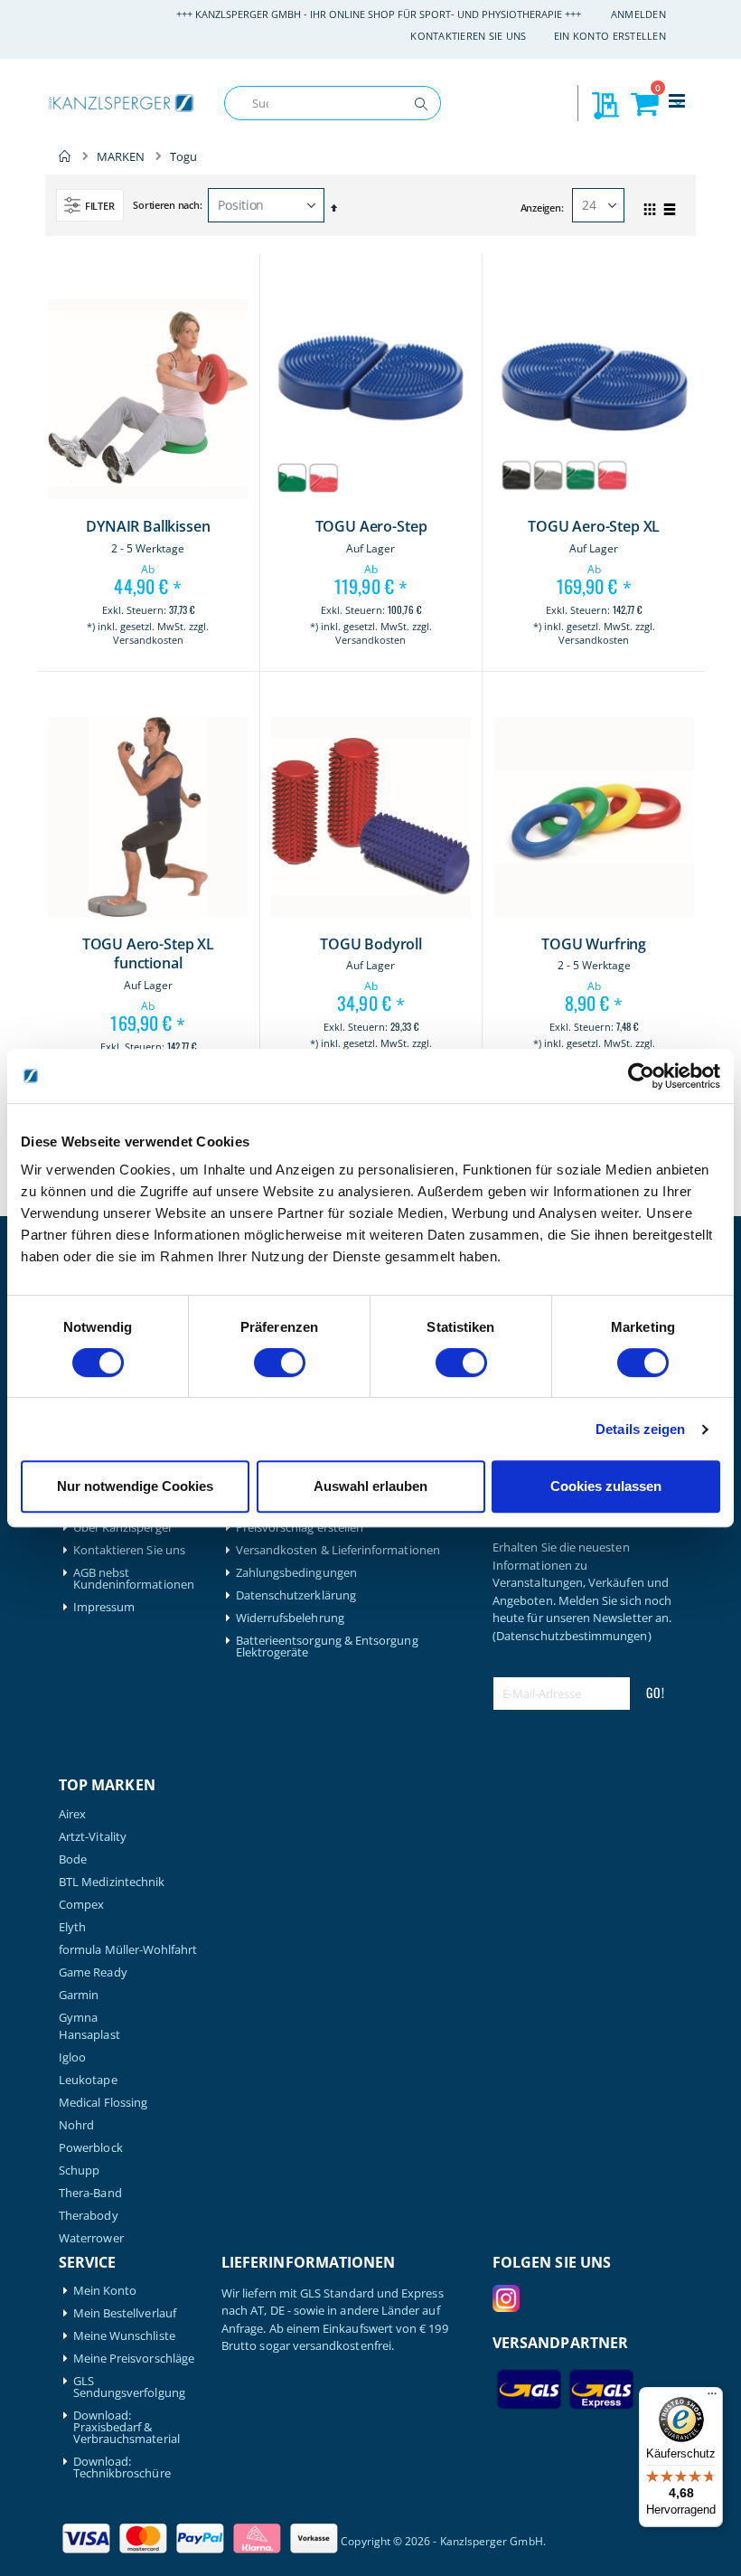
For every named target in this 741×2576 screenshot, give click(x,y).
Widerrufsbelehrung (290, 1618)
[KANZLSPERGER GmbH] (122, 104)
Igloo (72, 2057)
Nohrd (76, 2125)
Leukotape (88, 2080)
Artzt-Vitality (93, 1837)
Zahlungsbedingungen (296, 1573)
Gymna (78, 2018)
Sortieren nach (166, 205)
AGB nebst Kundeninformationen (134, 1579)
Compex (81, 1905)
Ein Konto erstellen (610, 36)
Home (65, 156)
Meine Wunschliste (124, 2336)
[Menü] (712, 2398)
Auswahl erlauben (370, 1486)
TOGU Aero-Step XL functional (148, 954)
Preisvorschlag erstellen (300, 1528)
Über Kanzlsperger (123, 1528)
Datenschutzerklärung (296, 1595)
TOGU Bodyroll (371, 944)
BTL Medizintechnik (112, 1882)
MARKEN (121, 157)
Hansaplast (89, 2035)
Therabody (89, 2216)
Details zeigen (640, 1429)
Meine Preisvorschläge (134, 2359)
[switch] (280, 1364)
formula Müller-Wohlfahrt (128, 1950)
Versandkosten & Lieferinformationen (338, 1550)
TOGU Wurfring (594, 944)
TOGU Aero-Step (371, 527)
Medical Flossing (103, 2103)
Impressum (104, 1607)
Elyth (72, 1927)
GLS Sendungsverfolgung (129, 2387)
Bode (73, 1859)
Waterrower (91, 2238)
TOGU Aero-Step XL (594, 527)
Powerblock (91, 2148)
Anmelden (638, 14)
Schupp (79, 2170)
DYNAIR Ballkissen (148, 527)
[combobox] (333, 103)
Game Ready (93, 1972)
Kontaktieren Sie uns (469, 36)
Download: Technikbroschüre (122, 2467)
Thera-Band (90, 2193)
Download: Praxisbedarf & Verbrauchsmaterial (127, 2427)
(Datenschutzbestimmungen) (572, 1636)
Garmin (79, 1995)
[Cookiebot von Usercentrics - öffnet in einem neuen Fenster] (641, 1076)
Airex (72, 1814)
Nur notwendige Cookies (135, 1486)
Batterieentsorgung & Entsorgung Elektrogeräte (327, 1647)
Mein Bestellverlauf (125, 2313)
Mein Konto (105, 2291)
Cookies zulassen (606, 1486)
